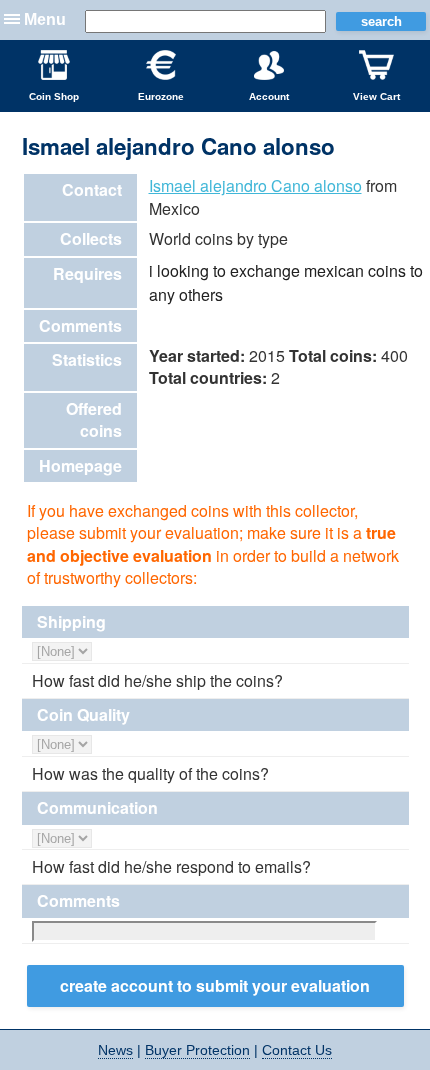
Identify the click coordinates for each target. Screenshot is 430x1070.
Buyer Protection (197, 1050)
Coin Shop (54, 96)
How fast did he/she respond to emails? (171, 867)
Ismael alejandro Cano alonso (255, 185)
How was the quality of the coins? (150, 774)
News (115, 1050)
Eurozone (161, 96)
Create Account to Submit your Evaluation (215, 985)
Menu (45, 19)
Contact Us (297, 1050)
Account (269, 96)
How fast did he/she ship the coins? (157, 681)
